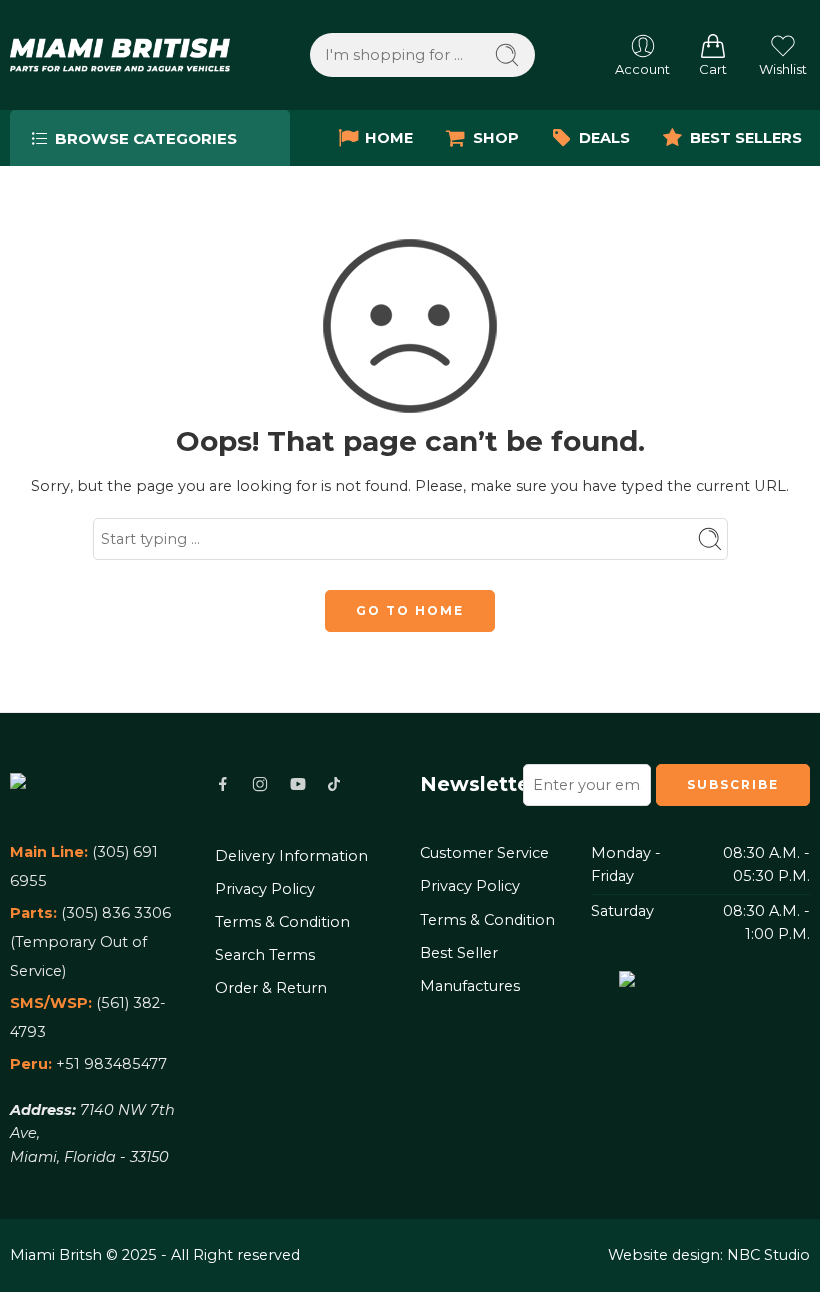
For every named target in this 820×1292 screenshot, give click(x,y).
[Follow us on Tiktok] (334, 784)
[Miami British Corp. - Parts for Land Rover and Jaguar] (120, 54)
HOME (389, 138)
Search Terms (265, 955)
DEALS (604, 138)
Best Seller (459, 953)
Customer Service (484, 853)
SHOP (496, 138)
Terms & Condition (282, 922)
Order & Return (271, 988)
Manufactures (470, 986)
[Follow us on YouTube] (298, 784)
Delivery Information (291, 856)
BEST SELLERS (746, 138)
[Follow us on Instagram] (260, 784)
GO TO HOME (410, 610)
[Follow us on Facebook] (223, 784)
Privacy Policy (265, 889)
